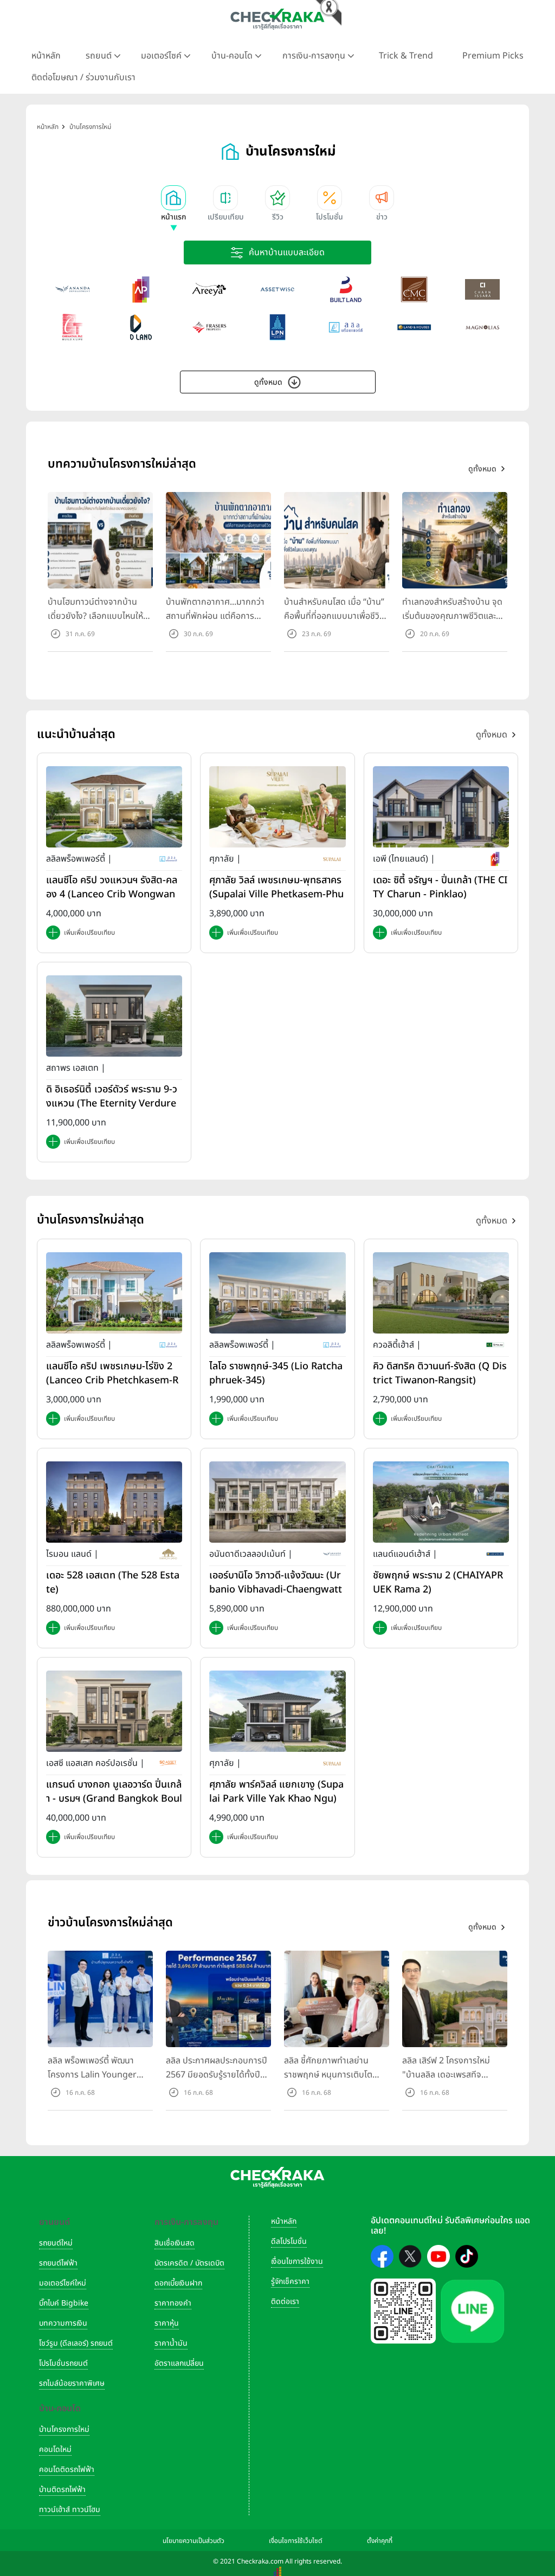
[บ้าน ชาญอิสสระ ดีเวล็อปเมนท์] (482, 289)
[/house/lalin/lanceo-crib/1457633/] (114, 807)
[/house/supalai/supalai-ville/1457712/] (277, 807)
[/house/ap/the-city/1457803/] (441, 807)
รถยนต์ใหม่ (56, 2243)
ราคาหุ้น (167, 2323)
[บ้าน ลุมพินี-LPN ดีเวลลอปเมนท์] (277, 327)
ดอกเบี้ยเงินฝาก (178, 2283)
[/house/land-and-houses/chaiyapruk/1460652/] (441, 1501)
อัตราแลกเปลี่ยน (179, 2363)
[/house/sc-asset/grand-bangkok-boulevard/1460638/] (114, 1711)
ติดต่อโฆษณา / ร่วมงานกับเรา (83, 77)
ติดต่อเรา (285, 2302)
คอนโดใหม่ (55, 2449)
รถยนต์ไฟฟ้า (58, 2263)
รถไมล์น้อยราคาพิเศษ (72, 2383)
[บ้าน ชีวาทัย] (73, 327)
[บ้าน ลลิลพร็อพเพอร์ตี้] (346, 327)
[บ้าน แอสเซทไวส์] (277, 289)
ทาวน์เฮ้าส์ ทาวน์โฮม (70, 2510)
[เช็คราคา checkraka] (277, 19)
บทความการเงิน (63, 2323)
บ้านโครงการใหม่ (64, 2429)
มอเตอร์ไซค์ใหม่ (63, 2283)
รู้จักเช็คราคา (290, 2281)
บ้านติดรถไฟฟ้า (62, 2490)
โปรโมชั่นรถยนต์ (63, 2363)
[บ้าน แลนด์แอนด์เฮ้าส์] (414, 327)
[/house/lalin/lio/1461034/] (277, 1292)
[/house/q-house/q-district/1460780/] (441, 1292)
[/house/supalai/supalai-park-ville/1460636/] (277, 1711)
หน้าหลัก (46, 56)
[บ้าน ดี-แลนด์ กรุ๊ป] (141, 327)
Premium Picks (493, 56)
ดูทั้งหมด (268, 382)
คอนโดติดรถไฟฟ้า (67, 2470)
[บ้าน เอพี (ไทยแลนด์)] (141, 289)
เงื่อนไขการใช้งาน (297, 2261)
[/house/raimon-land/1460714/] (114, 1501)
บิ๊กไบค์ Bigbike (64, 2303)
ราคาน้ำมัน (171, 2343)
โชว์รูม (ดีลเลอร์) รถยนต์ (76, 2343)
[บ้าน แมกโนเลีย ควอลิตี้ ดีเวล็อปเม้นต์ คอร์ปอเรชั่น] (482, 327)
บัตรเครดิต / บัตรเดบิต (189, 2263)
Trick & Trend (406, 56)
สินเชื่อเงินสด (175, 2243)
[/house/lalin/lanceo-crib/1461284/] (114, 1292)
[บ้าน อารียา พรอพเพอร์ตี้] (209, 289)
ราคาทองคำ (173, 2303)
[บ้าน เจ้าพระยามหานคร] (414, 289)
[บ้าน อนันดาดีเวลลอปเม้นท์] (73, 289)
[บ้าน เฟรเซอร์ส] (209, 327)
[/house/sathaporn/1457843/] (114, 1016)
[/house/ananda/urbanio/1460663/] (277, 1501)
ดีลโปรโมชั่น (289, 2241)
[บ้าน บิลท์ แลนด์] (346, 289)
